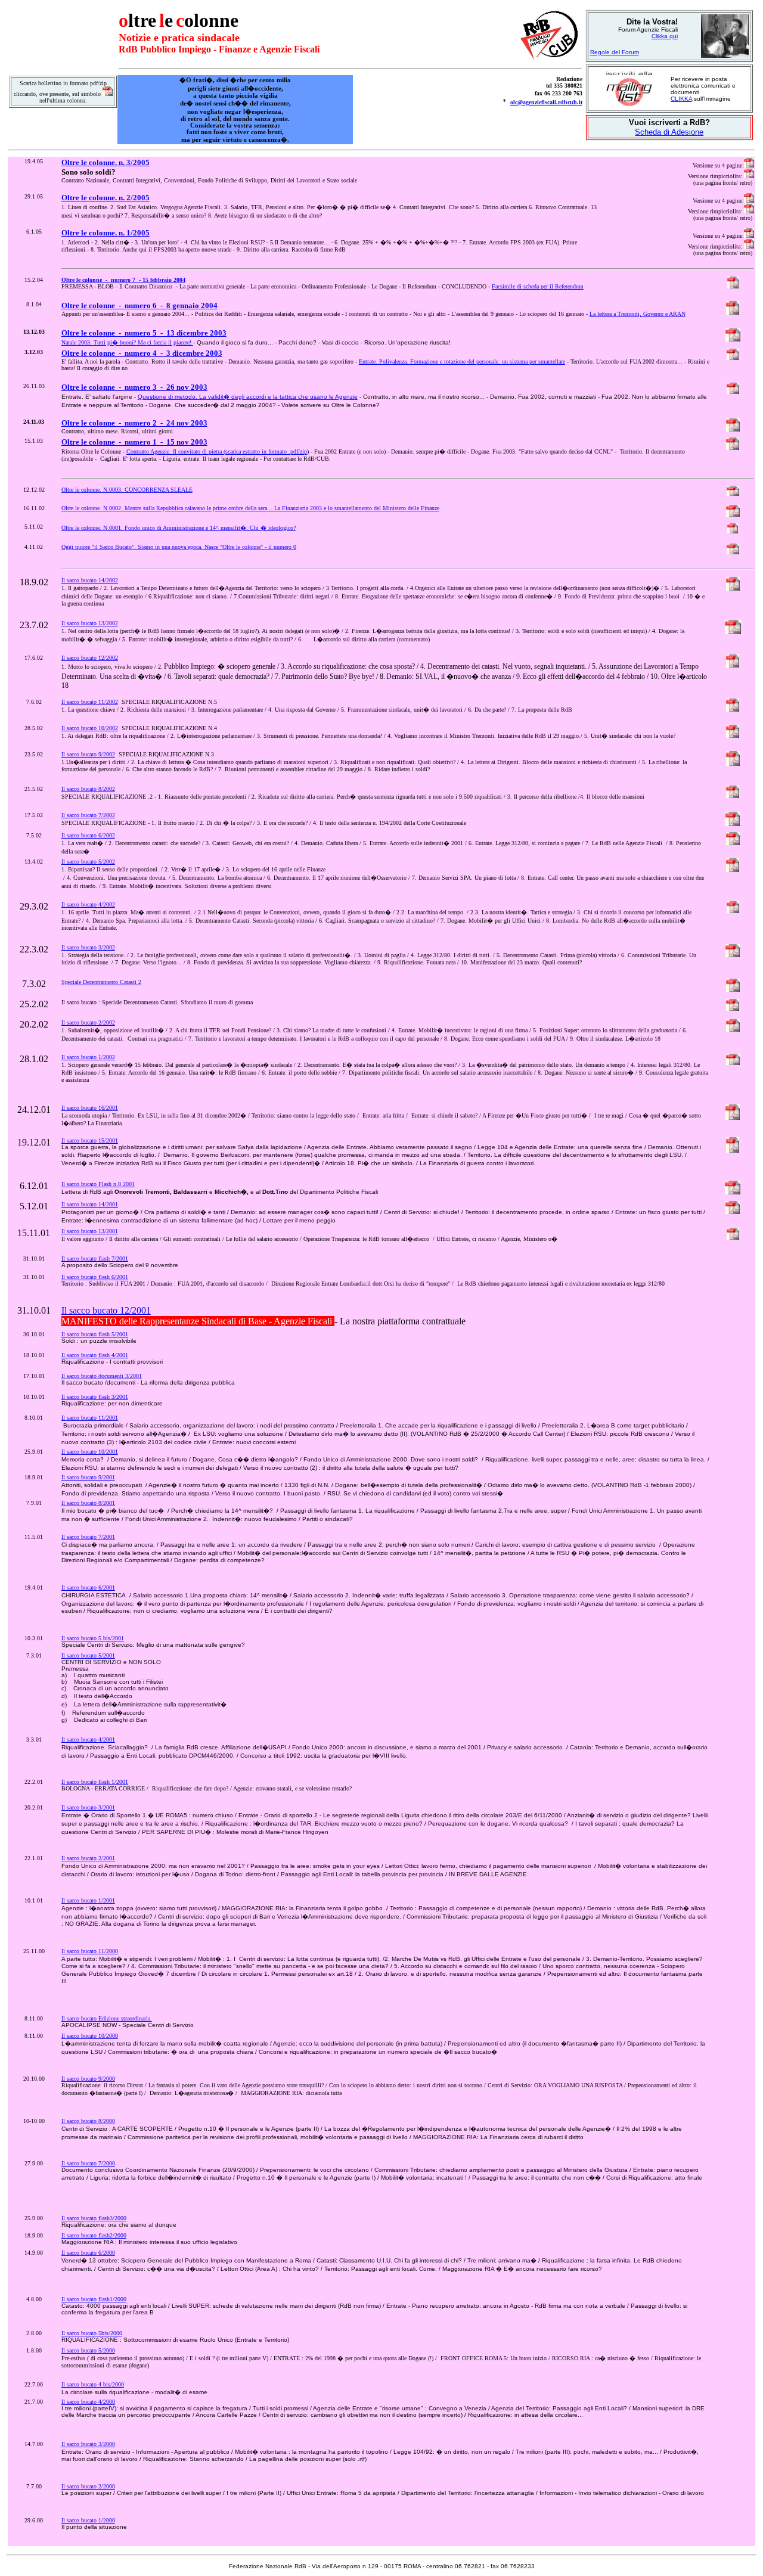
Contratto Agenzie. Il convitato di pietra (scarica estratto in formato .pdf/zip (217, 451)
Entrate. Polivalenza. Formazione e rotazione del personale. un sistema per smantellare (462, 361)
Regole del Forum (615, 52)
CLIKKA (681, 99)
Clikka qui (665, 36)
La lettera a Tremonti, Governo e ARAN (638, 314)
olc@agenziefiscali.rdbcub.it (546, 102)
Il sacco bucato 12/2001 (106, 1310)
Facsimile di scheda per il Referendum (538, 286)
